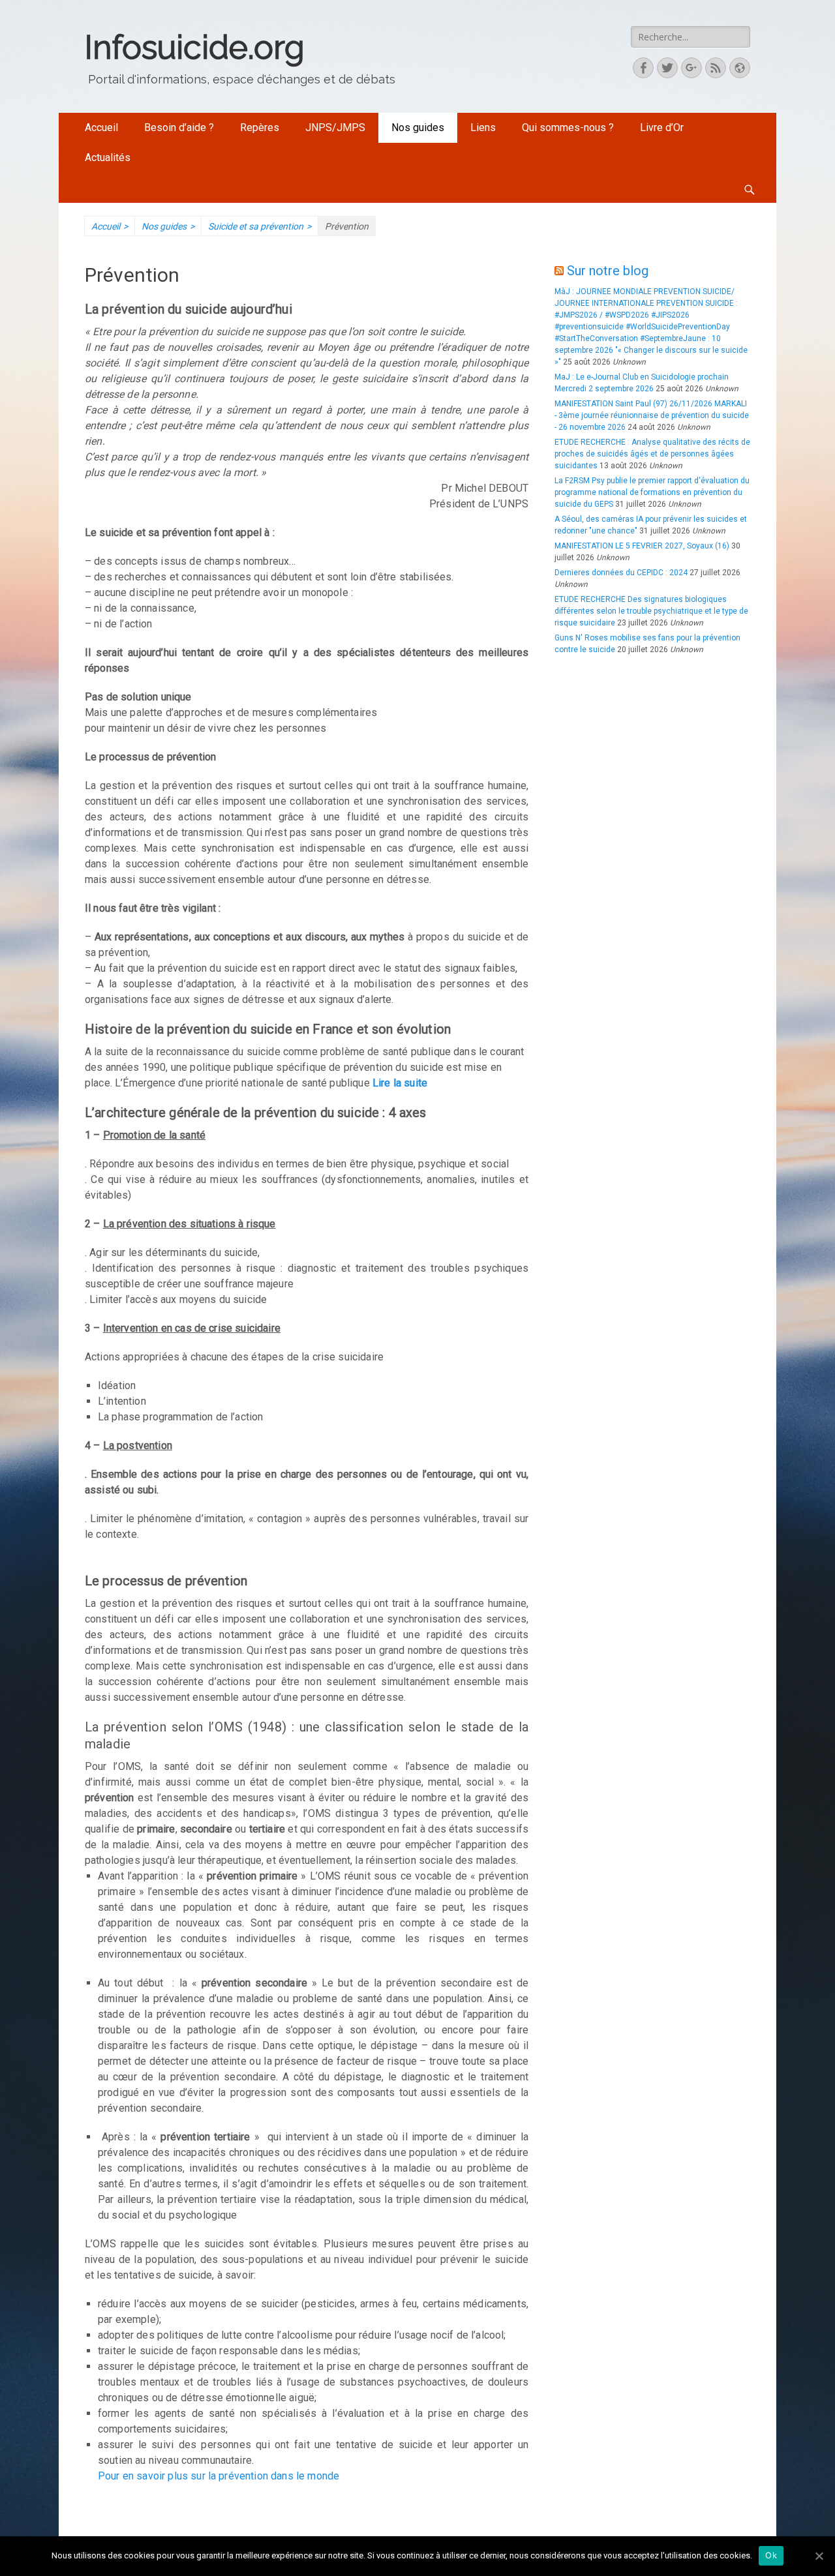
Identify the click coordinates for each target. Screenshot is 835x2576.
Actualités (108, 157)
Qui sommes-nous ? (568, 127)
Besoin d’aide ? (179, 127)
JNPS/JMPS (335, 127)
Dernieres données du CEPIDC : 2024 (621, 573)
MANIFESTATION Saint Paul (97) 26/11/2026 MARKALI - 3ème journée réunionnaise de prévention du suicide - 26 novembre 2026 (652, 415)
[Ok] (819, 2556)
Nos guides (418, 127)
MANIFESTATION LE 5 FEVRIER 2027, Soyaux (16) (642, 546)
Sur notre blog (608, 271)
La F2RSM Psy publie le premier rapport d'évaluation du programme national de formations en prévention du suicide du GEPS (652, 492)
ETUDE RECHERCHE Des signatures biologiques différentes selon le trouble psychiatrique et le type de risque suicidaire (651, 611)
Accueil (101, 127)
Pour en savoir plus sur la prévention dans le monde (219, 2476)
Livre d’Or (662, 127)
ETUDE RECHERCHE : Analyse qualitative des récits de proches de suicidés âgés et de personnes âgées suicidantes (652, 454)
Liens (483, 127)
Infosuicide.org (195, 47)
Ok (771, 2555)
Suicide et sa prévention (260, 226)
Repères (260, 127)
